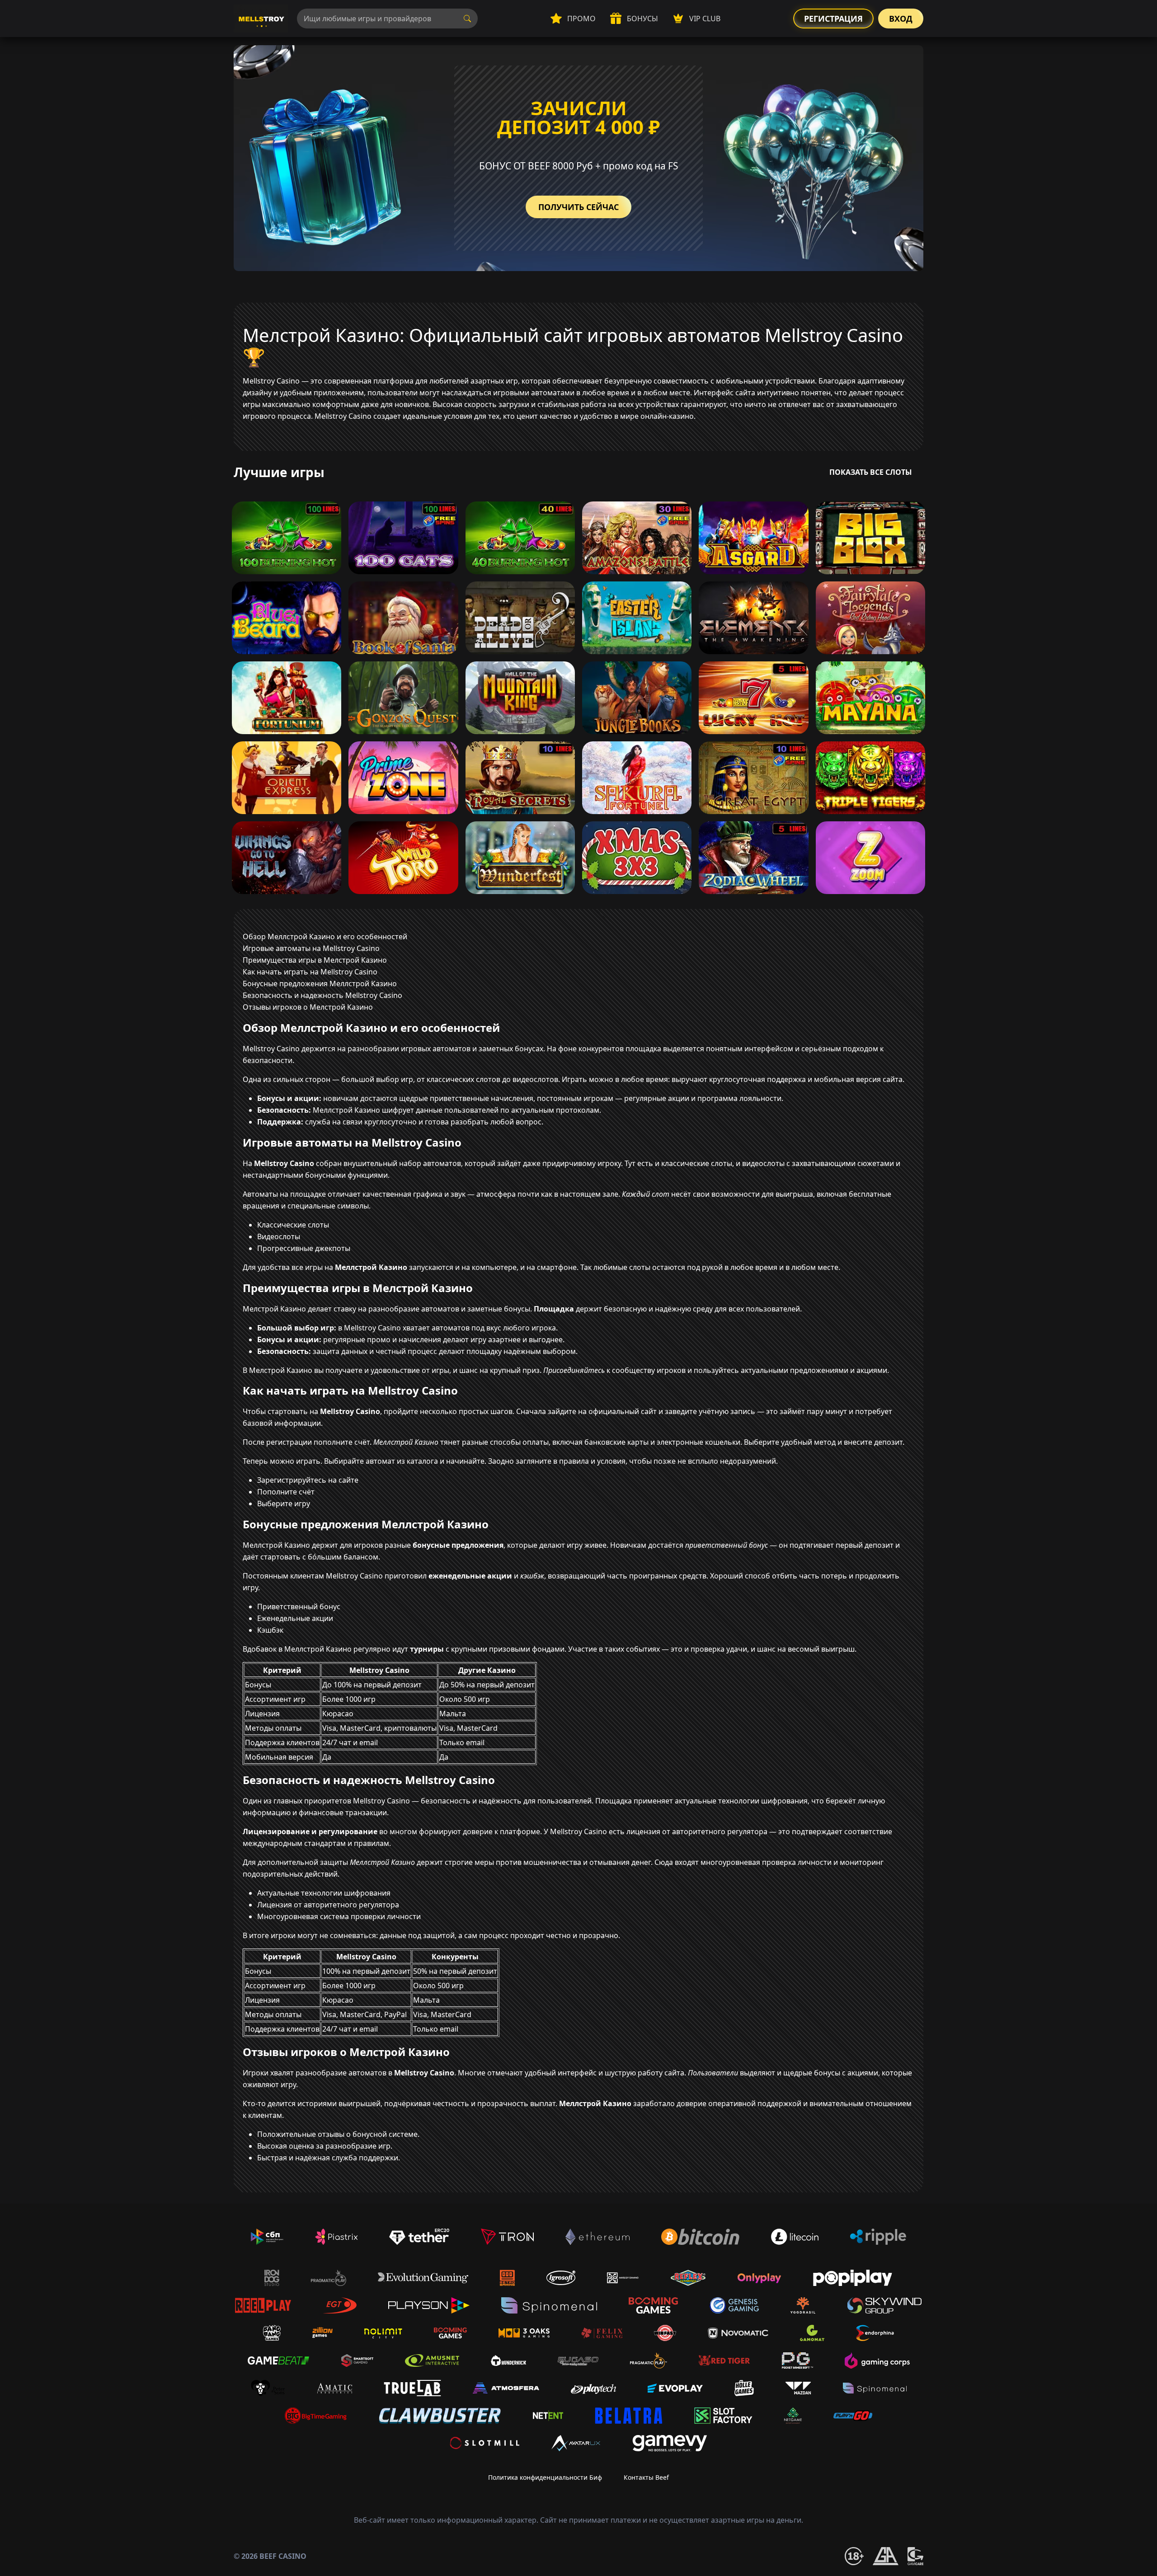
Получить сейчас (578, 207)
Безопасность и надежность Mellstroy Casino (322, 995)
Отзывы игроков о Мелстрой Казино (308, 1007)
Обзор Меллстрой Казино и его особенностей (325, 937)
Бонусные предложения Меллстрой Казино (320, 984)
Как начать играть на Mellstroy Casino (310, 972)
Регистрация (833, 19)
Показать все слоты (871, 472)
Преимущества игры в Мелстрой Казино (315, 960)
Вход (901, 19)
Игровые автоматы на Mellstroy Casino (311, 948)
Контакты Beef (646, 2477)
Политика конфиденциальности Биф (545, 2477)
